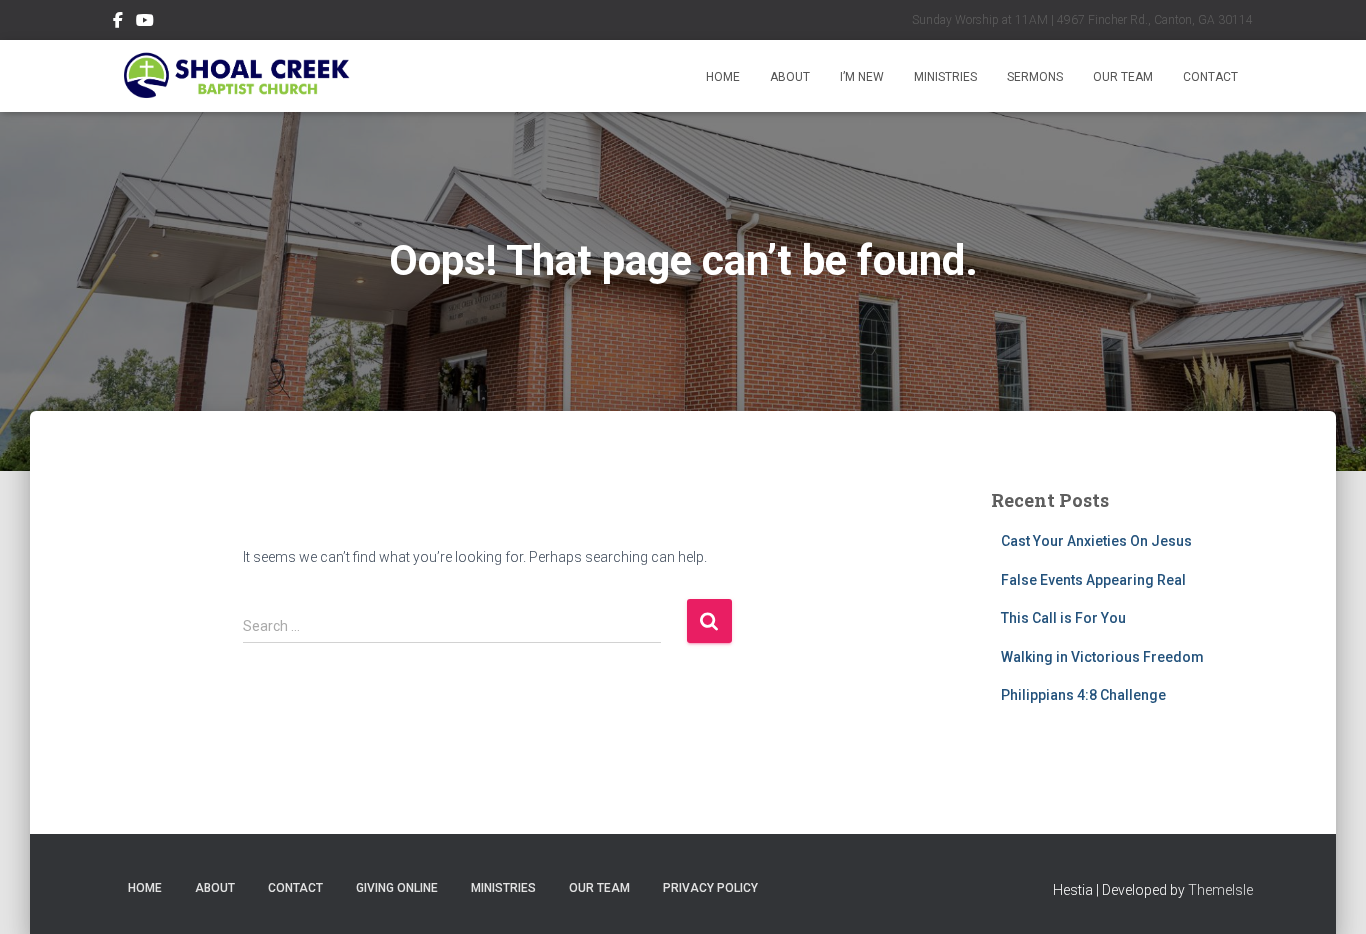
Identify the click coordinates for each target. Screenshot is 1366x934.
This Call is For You (1063, 618)
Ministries (945, 77)
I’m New (862, 77)
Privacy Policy (710, 888)
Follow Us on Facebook (118, 23)
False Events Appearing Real (1093, 580)
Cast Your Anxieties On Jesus (1096, 541)
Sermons (1035, 77)
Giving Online (397, 888)
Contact (1210, 77)
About (790, 77)
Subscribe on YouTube (145, 23)
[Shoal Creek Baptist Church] (235, 76)
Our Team (1123, 77)
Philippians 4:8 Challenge (1083, 695)
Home (723, 77)
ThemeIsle (1220, 890)
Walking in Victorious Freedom (1102, 657)
